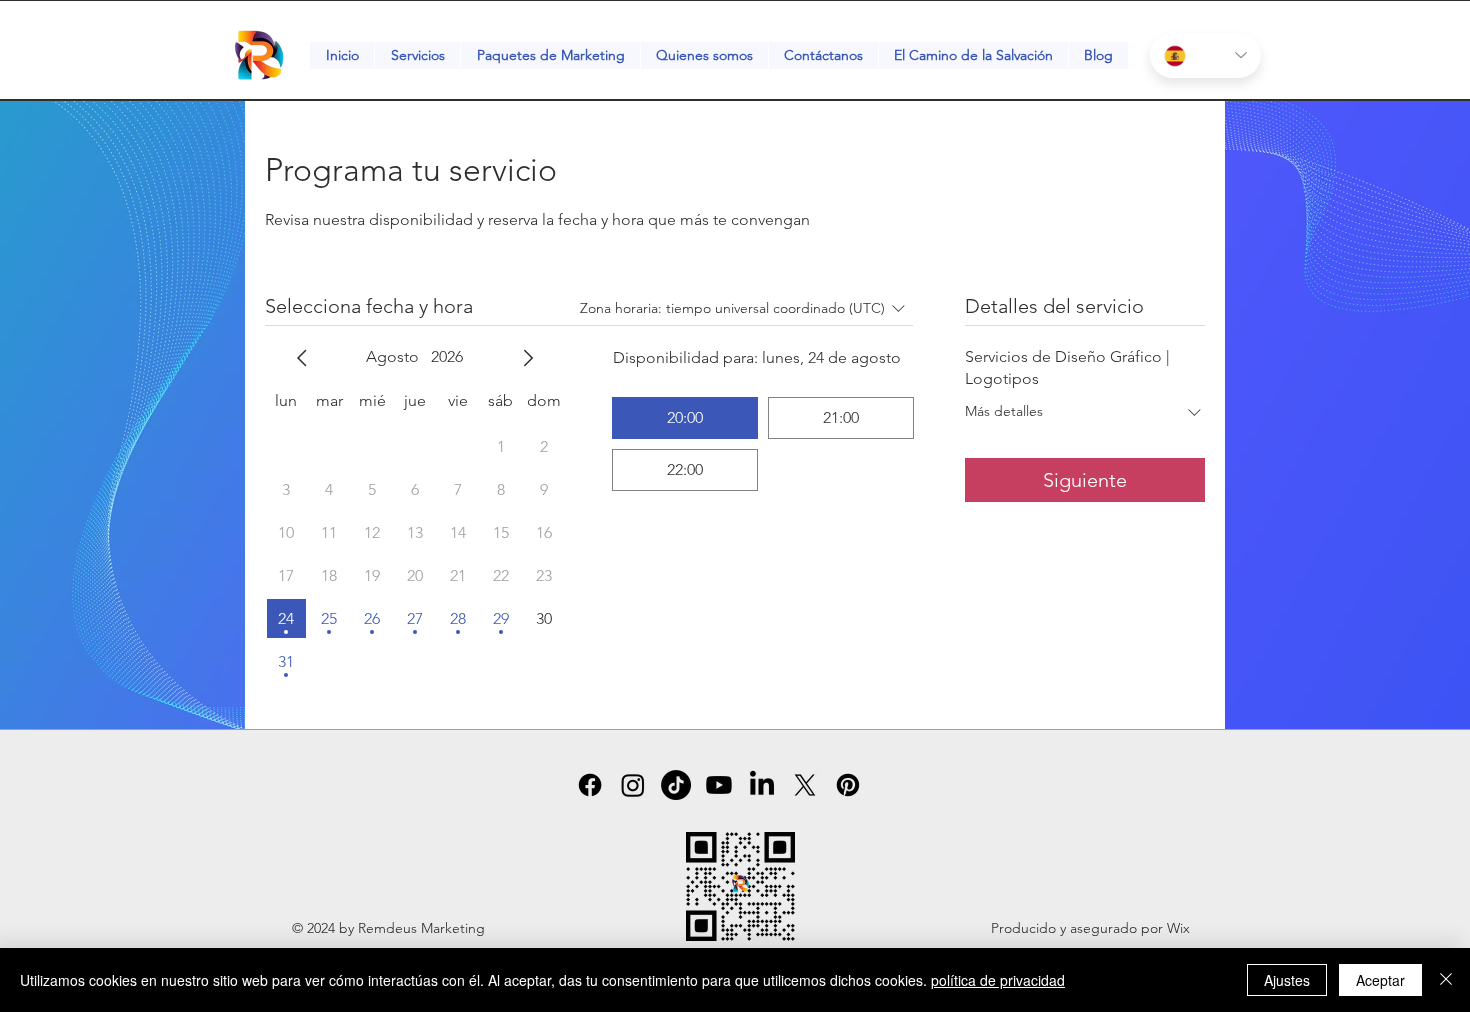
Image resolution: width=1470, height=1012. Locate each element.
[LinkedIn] (762, 785)
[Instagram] (633, 785)
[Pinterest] (848, 785)
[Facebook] (590, 785)
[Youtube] (719, 785)
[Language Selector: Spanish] (1205, 55)
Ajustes (1287, 980)
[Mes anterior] (302, 358)
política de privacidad (998, 980)
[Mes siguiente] (528, 358)
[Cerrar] (1446, 980)
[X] (805, 785)
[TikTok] (676, 785)
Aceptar (1380, 980)
